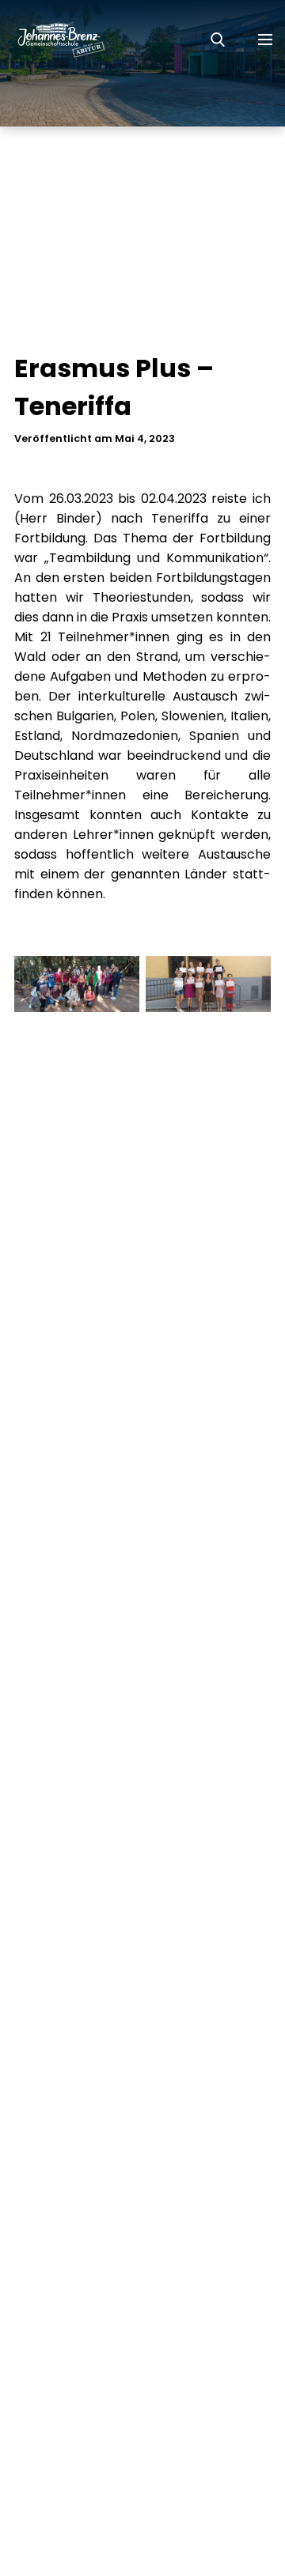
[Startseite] (53, 40)
